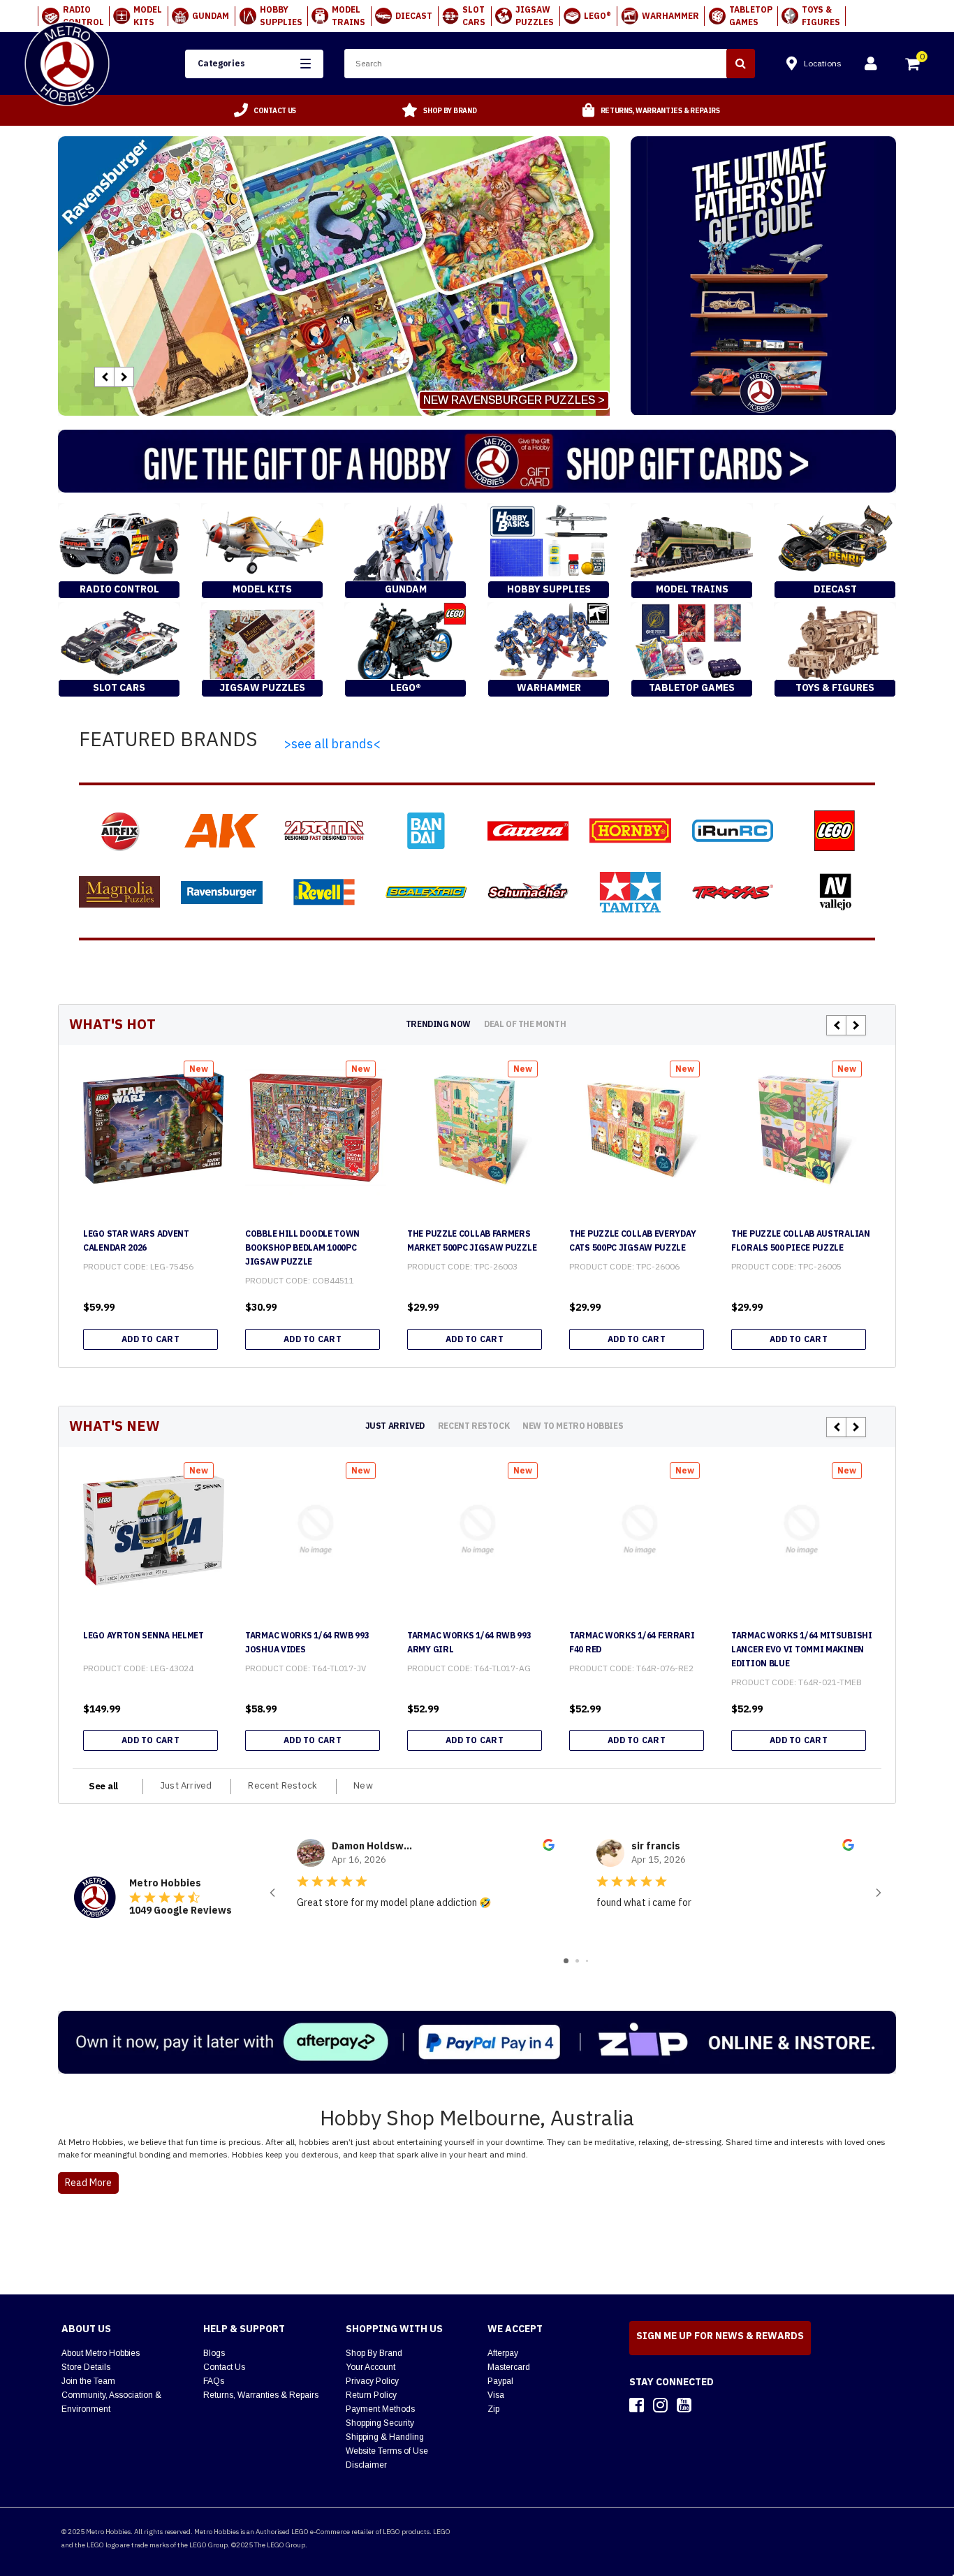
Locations (823, 63)
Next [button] (124, 377)
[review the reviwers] (549, 1847)
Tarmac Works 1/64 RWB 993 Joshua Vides (307, 1642)
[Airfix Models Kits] (119, 831)
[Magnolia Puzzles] (119, 892)
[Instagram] (660, 2405)
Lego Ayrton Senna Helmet (144, 1635)
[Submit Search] (741, 64)
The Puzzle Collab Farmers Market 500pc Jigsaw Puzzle (472, 1240)
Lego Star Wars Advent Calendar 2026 (136, 1240)
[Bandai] (426, 831)
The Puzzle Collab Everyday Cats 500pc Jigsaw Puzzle (632, 1240)
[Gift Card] (477, 461)
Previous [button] (104, 377)
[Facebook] (637, 2405)
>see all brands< (332, 744)
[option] (265, 110)
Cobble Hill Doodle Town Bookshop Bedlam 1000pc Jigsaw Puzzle (302, 1247)
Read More (88, 2183)
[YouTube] (684, 2405)
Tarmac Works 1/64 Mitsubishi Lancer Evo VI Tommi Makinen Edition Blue (802, 1649)
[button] (254, 64)
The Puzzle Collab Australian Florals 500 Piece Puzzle (801, 1240)
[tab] (438, 1024)
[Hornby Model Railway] (630, 831)
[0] (913, 66)
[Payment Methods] (477, 2042)
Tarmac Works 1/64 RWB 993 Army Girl (469, 1642)
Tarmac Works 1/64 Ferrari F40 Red (632, 1642)
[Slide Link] (334, 276)
